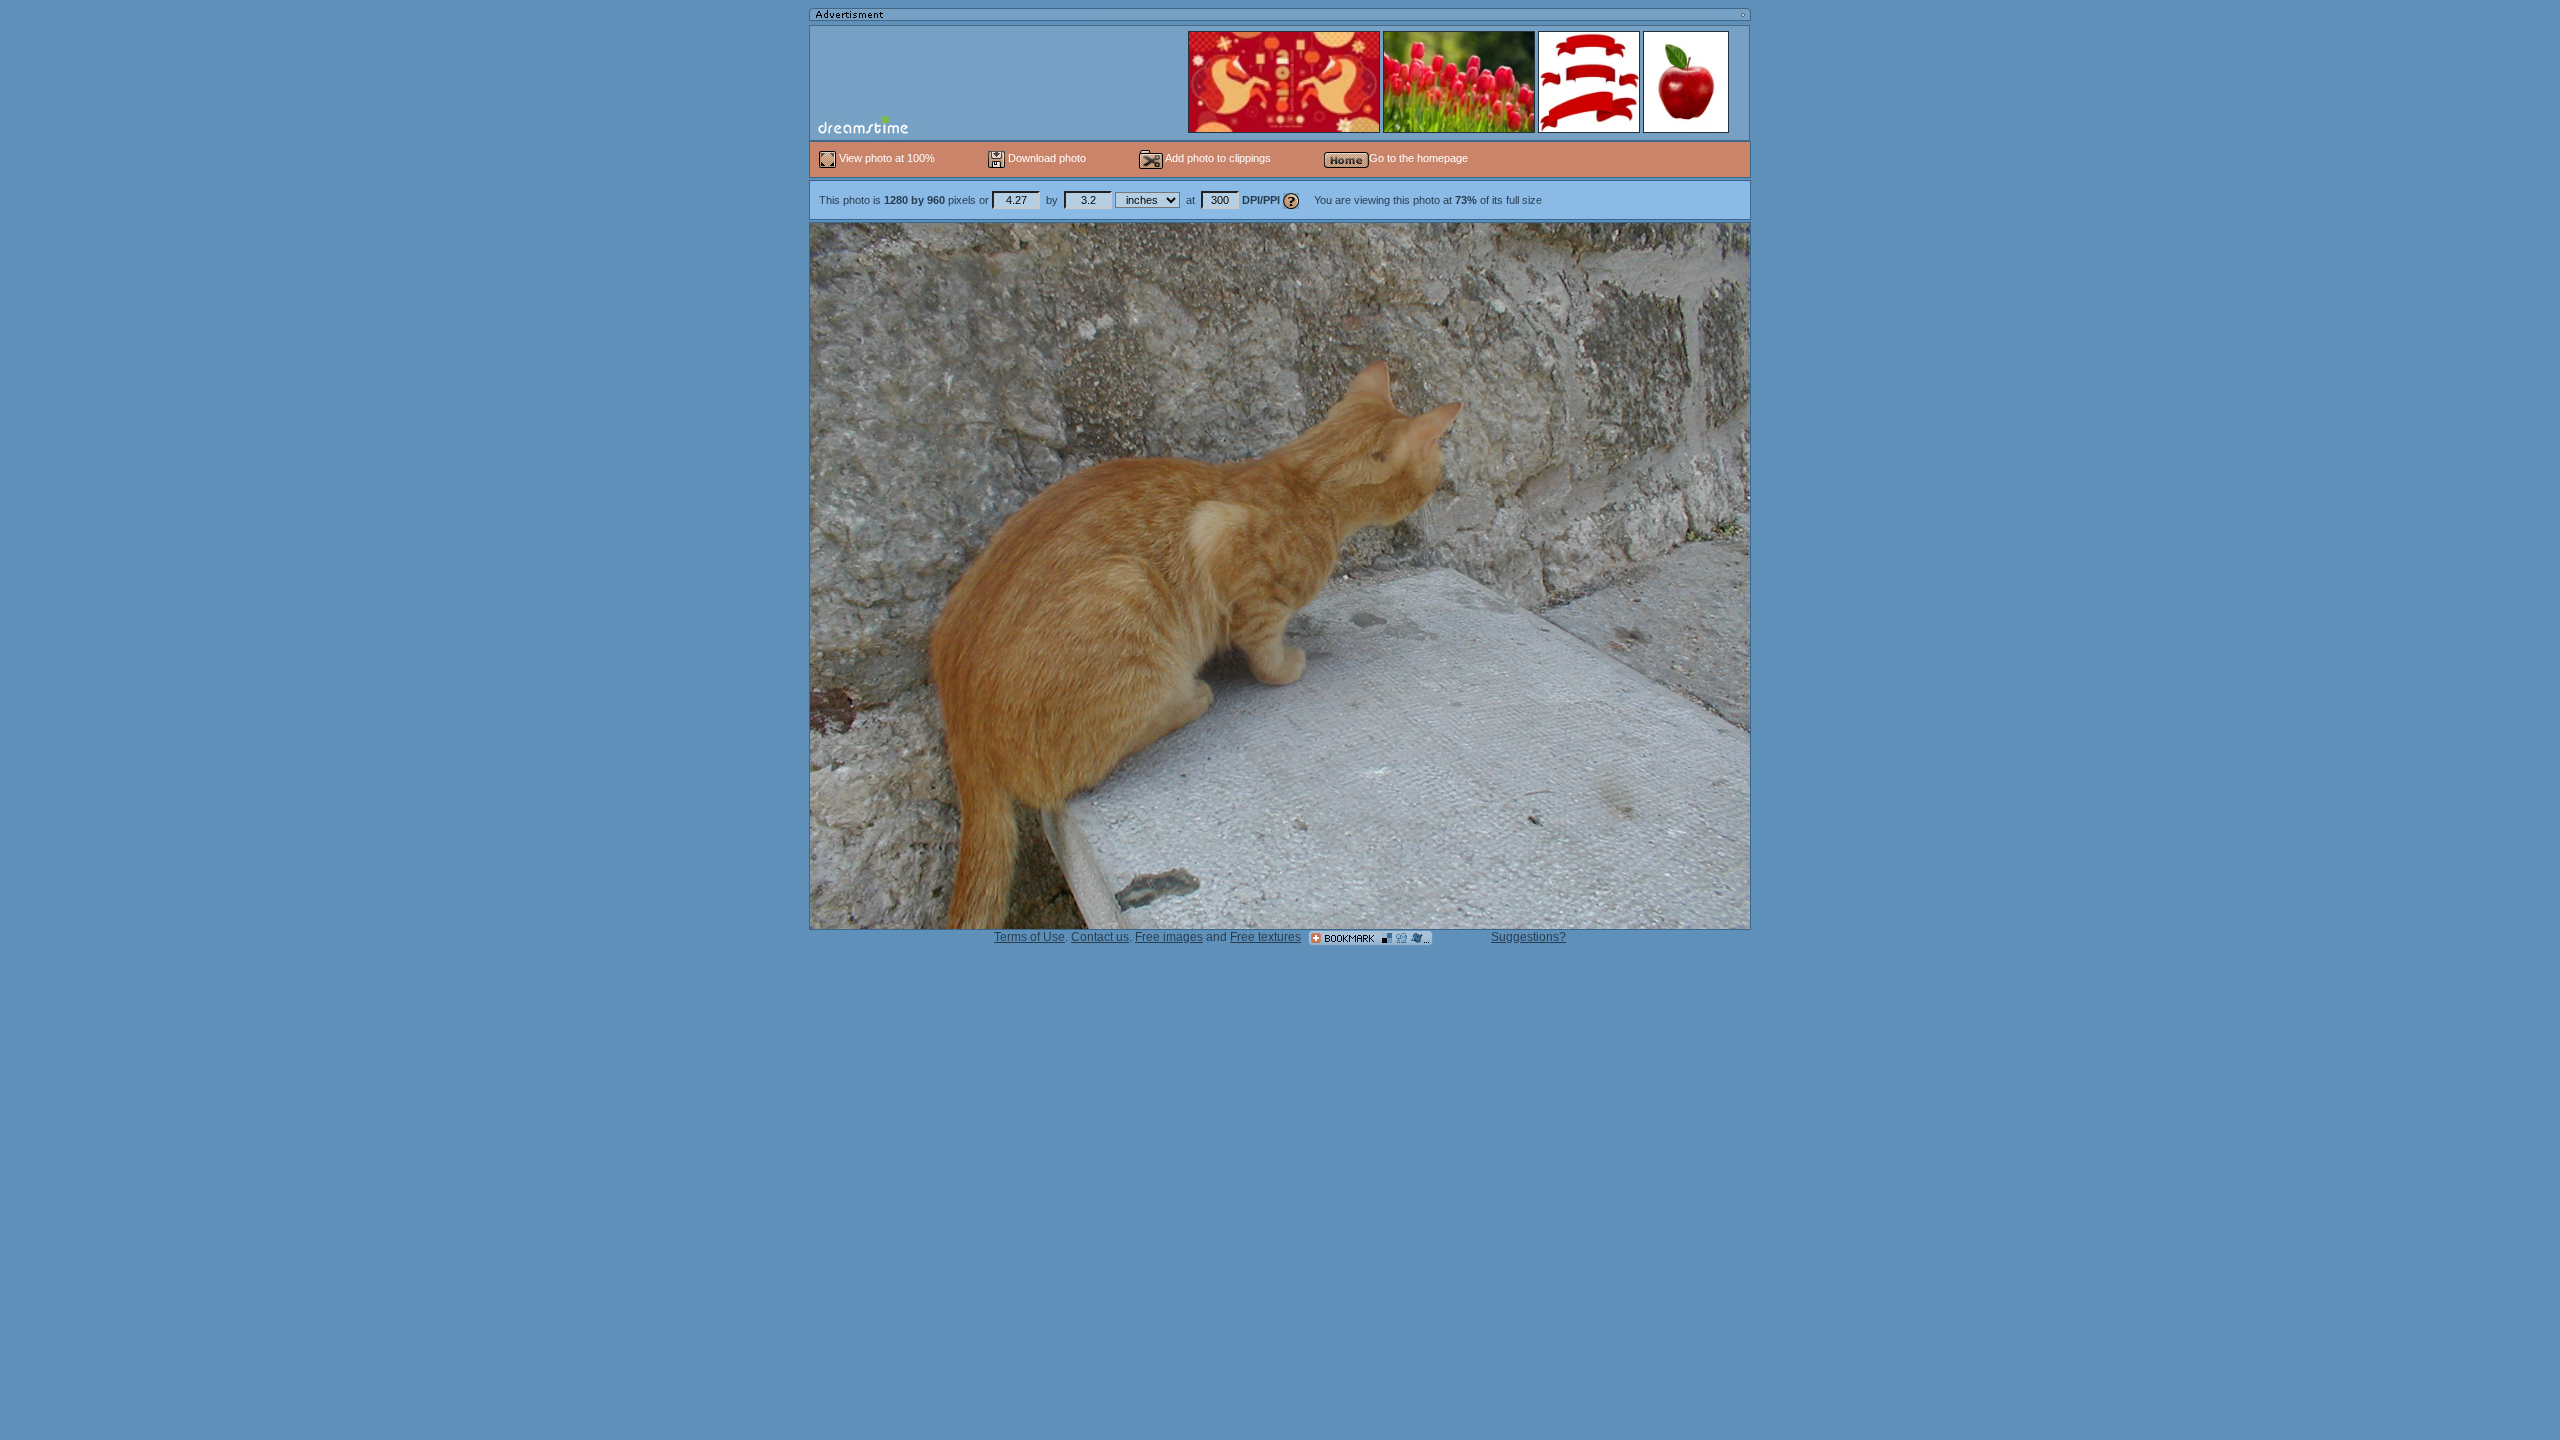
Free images (1169, 937)
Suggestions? (1528, 937)
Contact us (1100, 937)
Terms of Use (1029, 937)
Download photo (1045, 158)
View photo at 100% (887, 158)
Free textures (1265, 937)
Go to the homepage (1418, 158)
